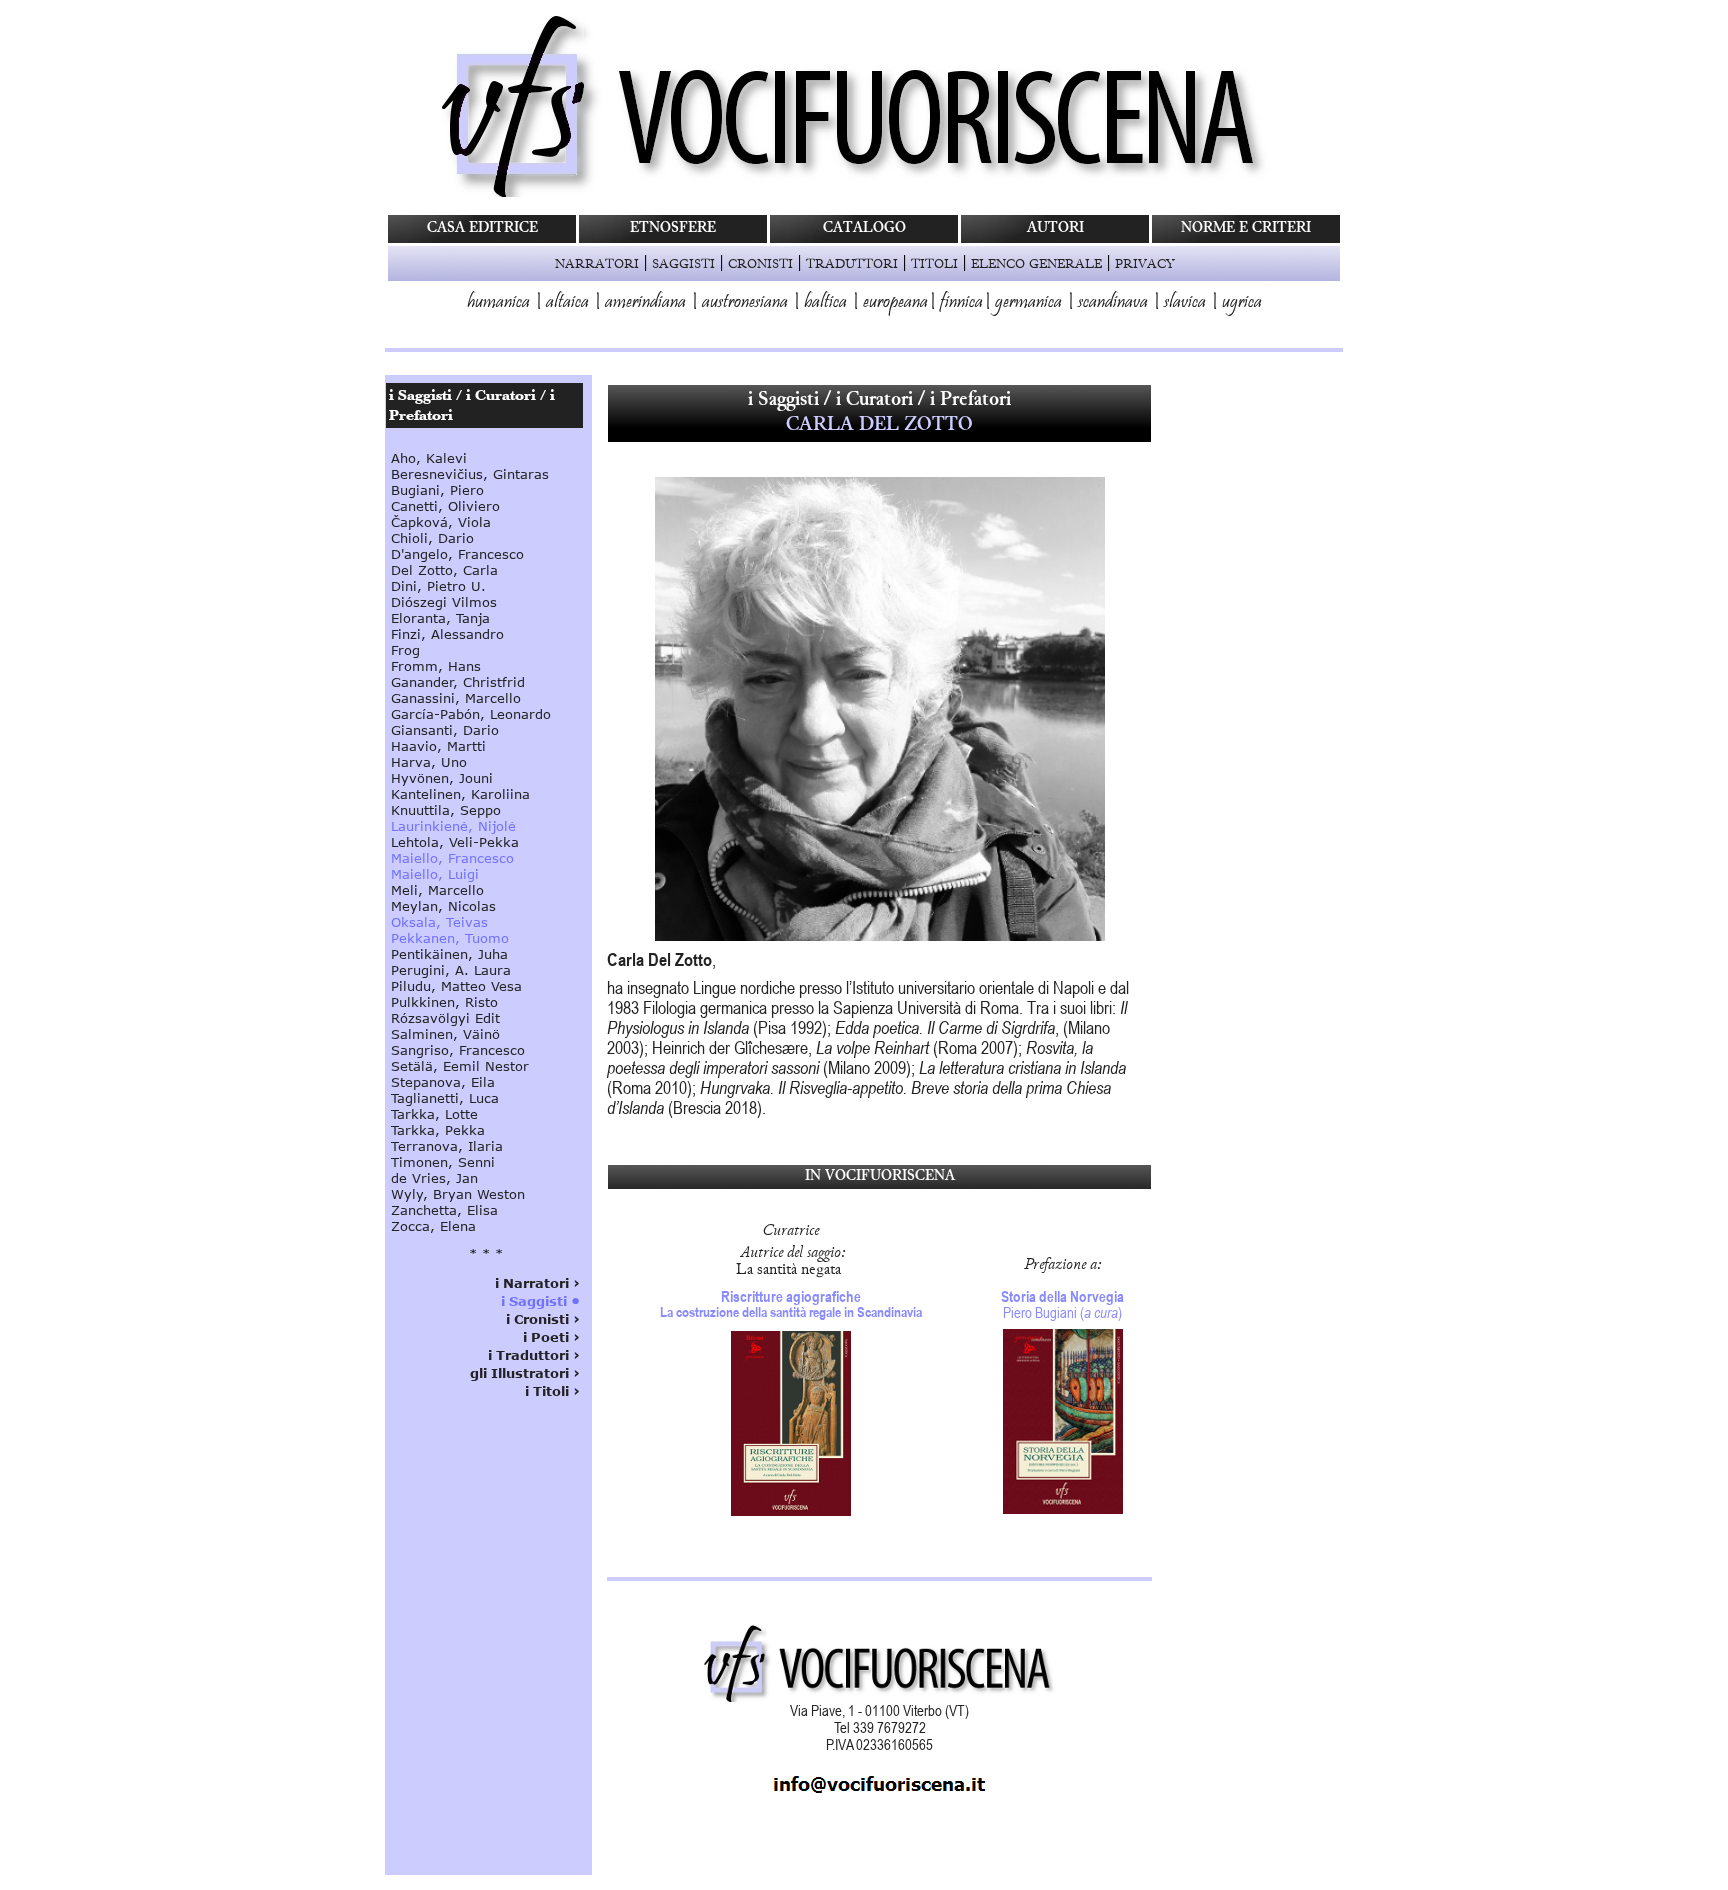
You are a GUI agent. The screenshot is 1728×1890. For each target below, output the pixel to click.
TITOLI (934, 263)
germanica (1028, 302)
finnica (961, 302)
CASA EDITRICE (482, 228)
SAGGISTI (683, 263)
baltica (825, 302)
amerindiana (645, 302)
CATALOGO (864, 228)
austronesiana (745, 302)
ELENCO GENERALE (1036, 263)
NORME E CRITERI (1246, 228)
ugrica (1242, 302)
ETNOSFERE (673, 228)
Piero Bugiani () (1062, 1304)
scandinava (1113, 302)
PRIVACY (1144, 263)
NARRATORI (597, 263)
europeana (895, 302)
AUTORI (1055, 228)
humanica (498, 302)
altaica (567, 302)
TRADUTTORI (852, 263)
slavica (1185, 302)
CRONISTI (760, 263)
